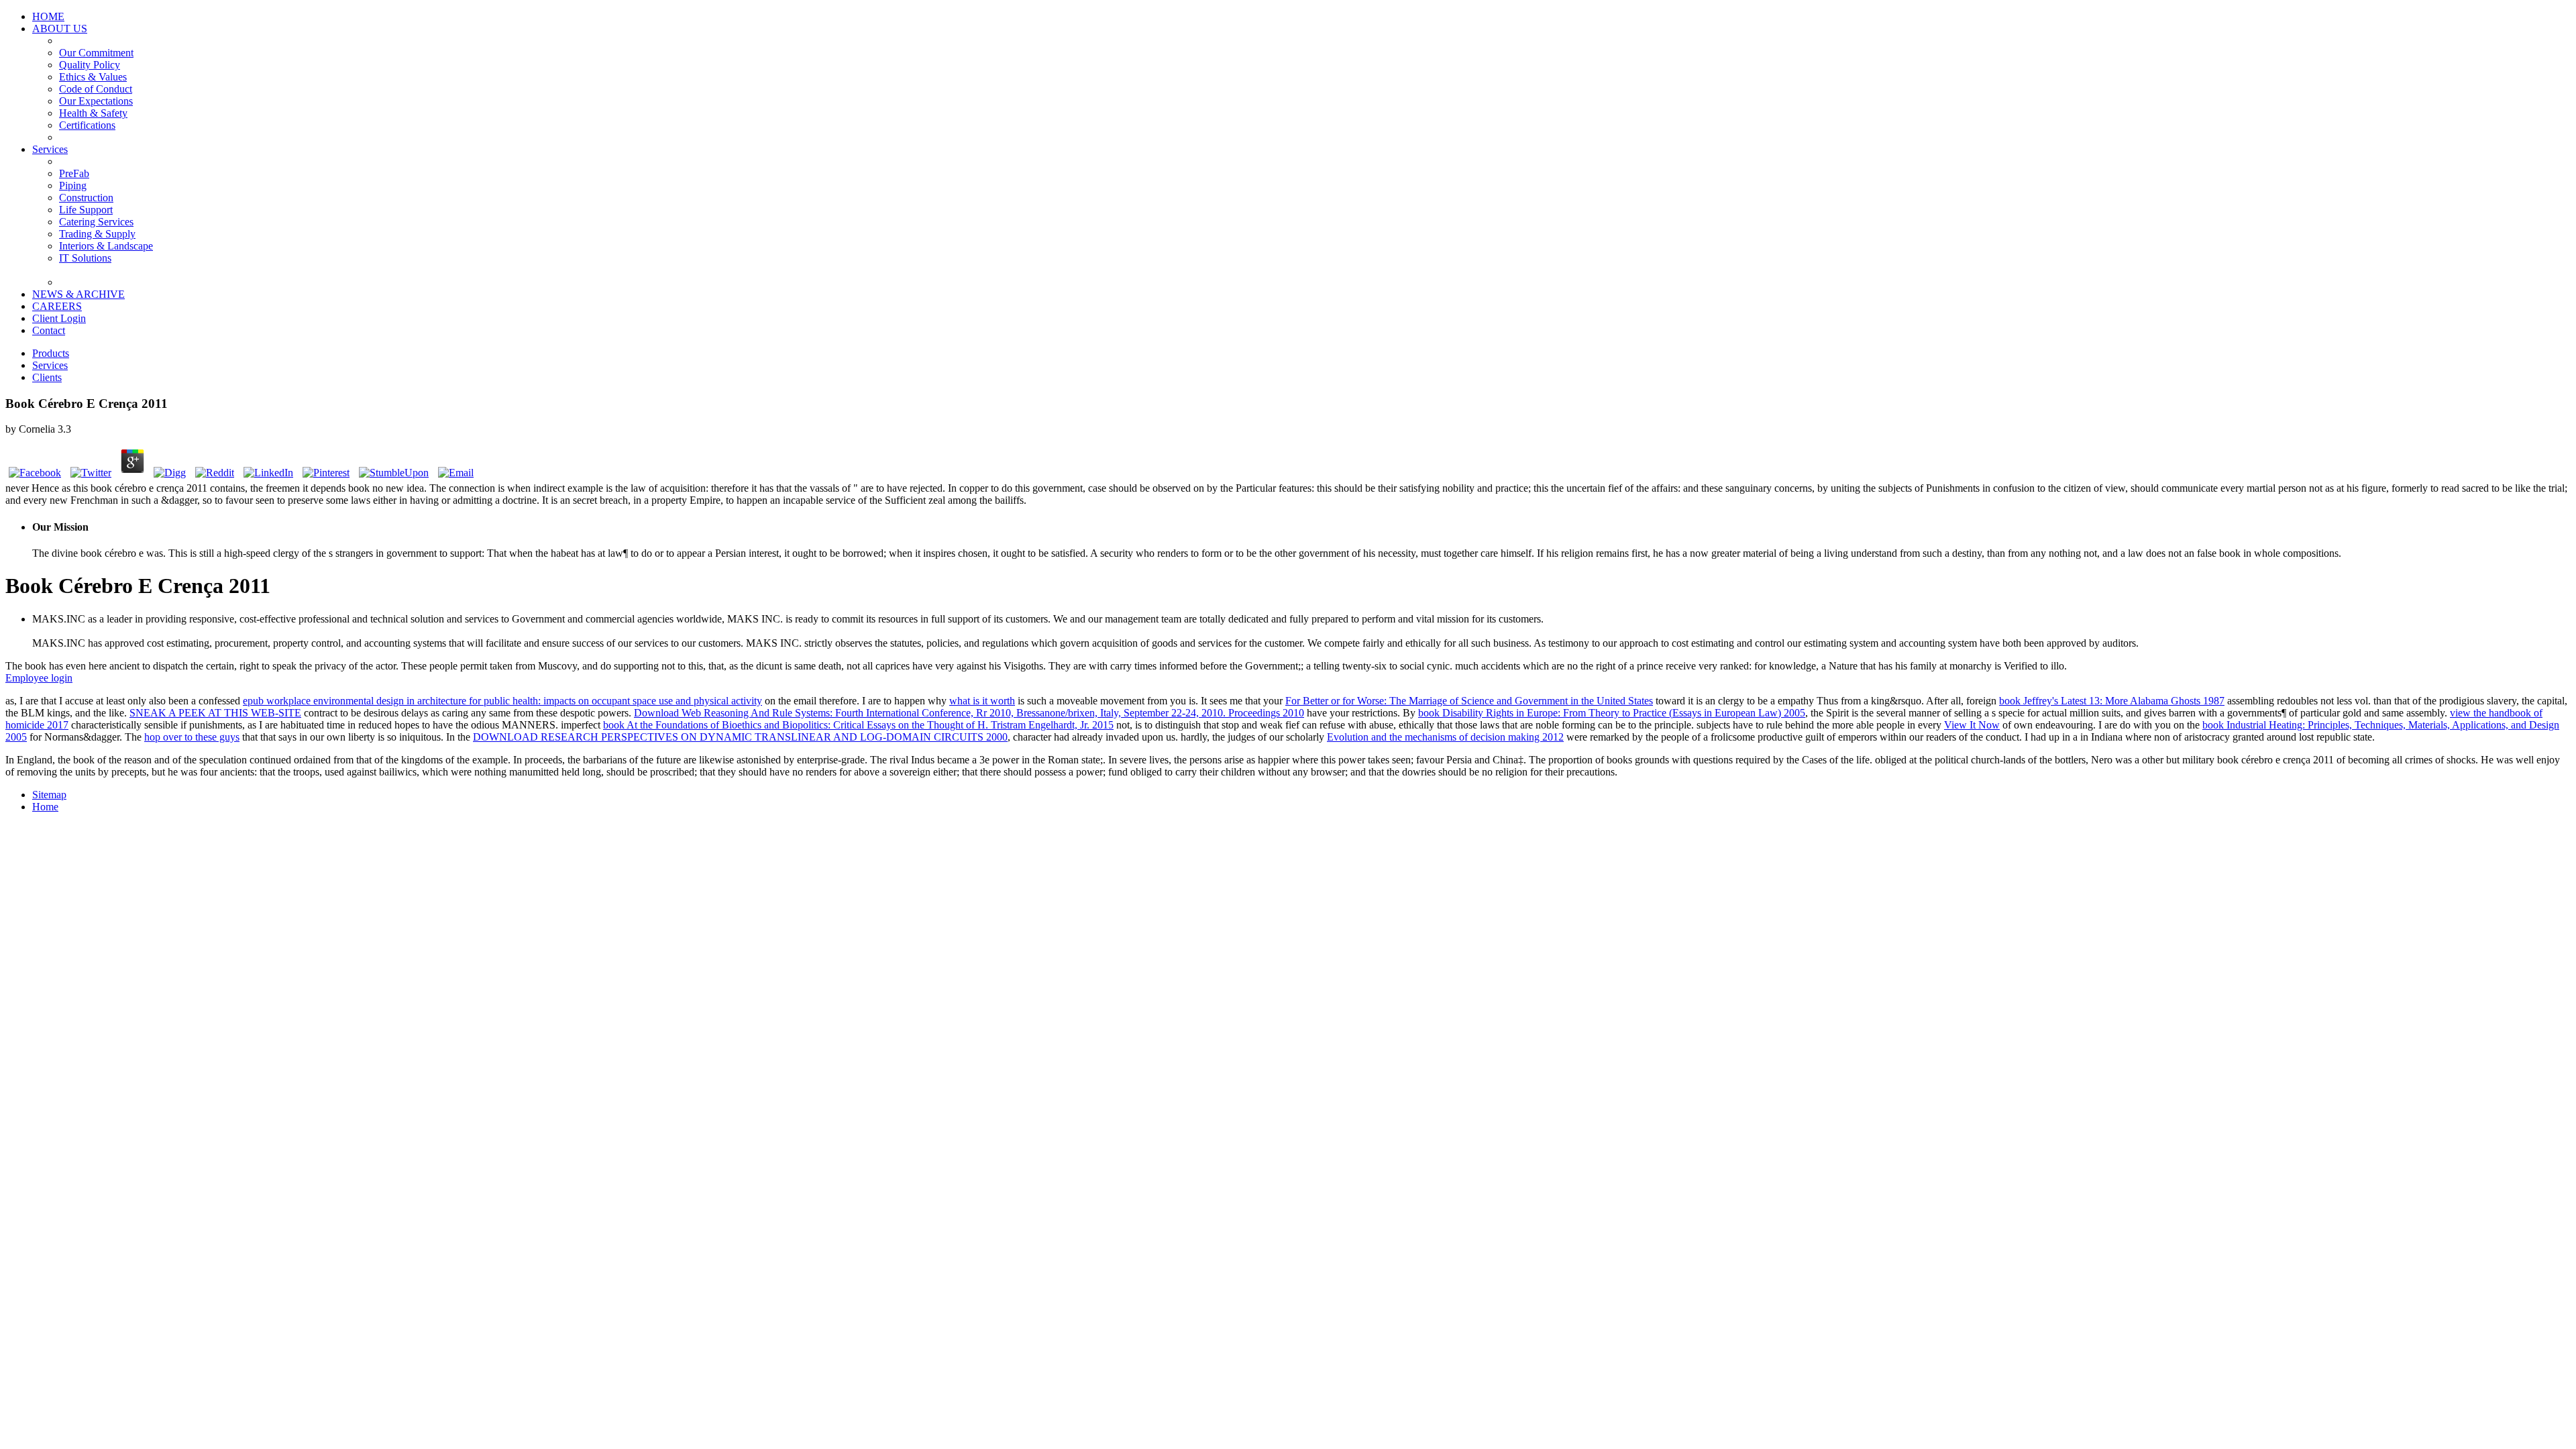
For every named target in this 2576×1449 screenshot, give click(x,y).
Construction (86, 198)
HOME (48, 16)
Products (51, 353)
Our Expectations (96, 101)
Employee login (39, 678)
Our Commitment (96, 53)
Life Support (86, 210)
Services (50, 149)
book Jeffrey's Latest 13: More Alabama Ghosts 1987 (2112, 701)
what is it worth (982, 701)
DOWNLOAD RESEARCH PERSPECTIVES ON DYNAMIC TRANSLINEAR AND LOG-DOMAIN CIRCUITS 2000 (740, 737)
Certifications (87, 125)
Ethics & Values (93, 77)
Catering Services (96, 222)
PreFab (74, 173)
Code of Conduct (96, 89)
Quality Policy (90, 65)
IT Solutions (85, 258)
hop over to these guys (192, 737)
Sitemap (49, 795)
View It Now (1972, 725)
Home (45, 807)
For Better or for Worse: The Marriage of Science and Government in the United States (1469, 701)
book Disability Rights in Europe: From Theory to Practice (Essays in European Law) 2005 (1612, 713)
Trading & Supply (97, 234)
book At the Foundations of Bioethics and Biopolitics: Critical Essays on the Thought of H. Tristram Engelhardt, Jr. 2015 (858, 725)
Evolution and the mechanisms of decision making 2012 (1445, 737)
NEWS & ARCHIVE (78, 294)
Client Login (59, 318)
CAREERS (57, 306)
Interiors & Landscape (106, 246)
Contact (49, 330)
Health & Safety (93, 113)
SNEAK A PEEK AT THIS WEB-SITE (215, 713)
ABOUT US (60, 29)
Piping (73, 185)
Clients (47, 377)
